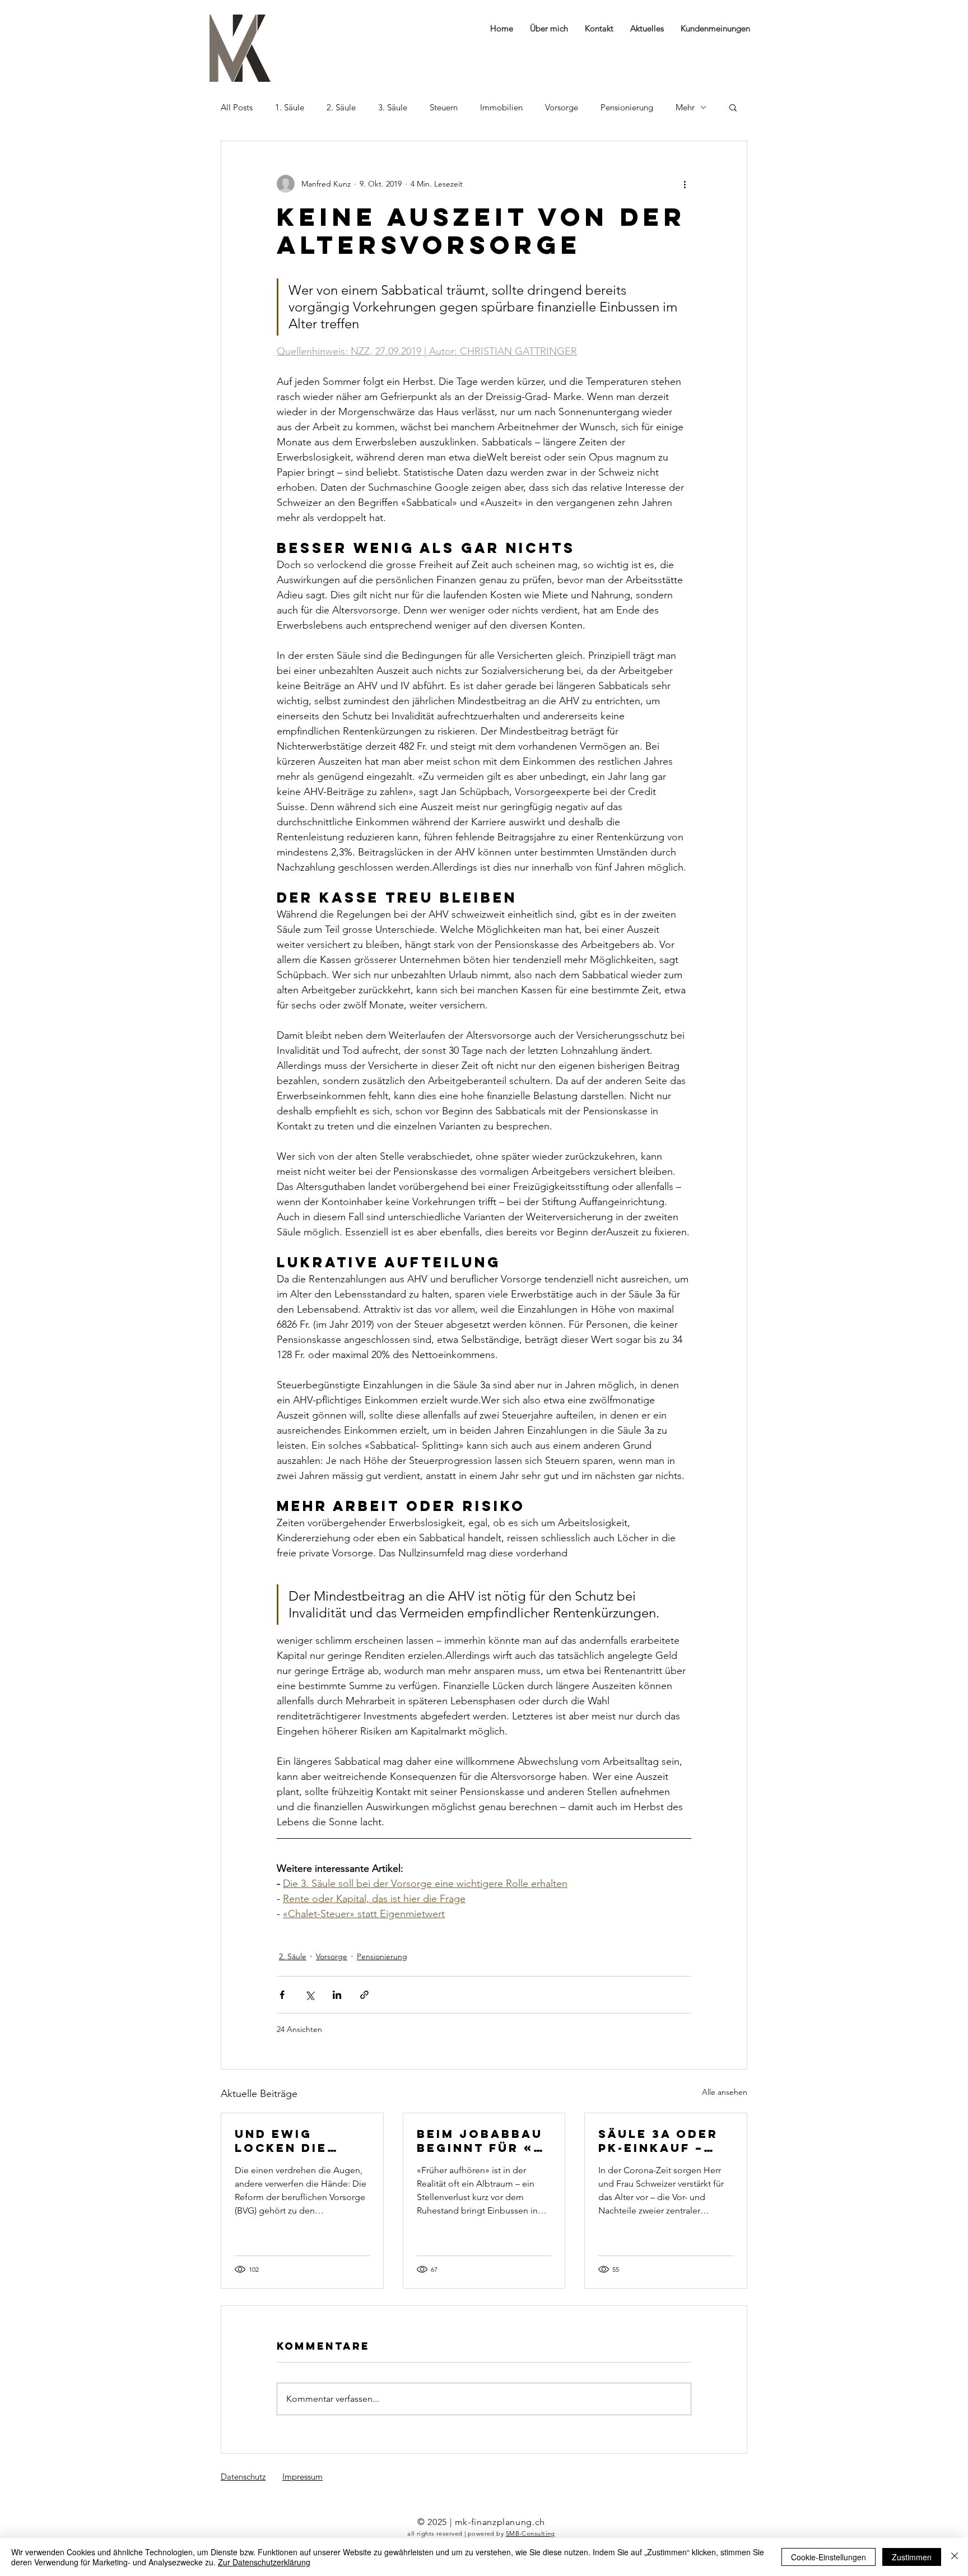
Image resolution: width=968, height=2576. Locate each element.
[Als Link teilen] (364, 1995)
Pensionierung (627, 107)
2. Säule (341, 107)
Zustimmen (912, 2557)
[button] (733, 107)
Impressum (302, 2477)
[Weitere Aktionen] (685, 184)
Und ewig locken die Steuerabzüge (295, 2141)
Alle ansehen (725, 2092)
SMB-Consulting (530, 2533)
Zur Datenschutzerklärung (264, 2562)
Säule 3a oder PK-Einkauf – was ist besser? (665, 2141)
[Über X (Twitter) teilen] (310, 1995)
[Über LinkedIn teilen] (337, 1995)
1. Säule (290, 107)
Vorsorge (562, 107)
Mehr (685, 107)
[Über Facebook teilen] (282, 1995)
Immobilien (501, 107)
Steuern (444, 107)
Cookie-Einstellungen (829, 2557)
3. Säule (393, 107)
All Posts (237, 107)
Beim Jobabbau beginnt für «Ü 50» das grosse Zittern (482, 2141)
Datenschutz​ (243, 2477)
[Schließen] (955, 2557)
